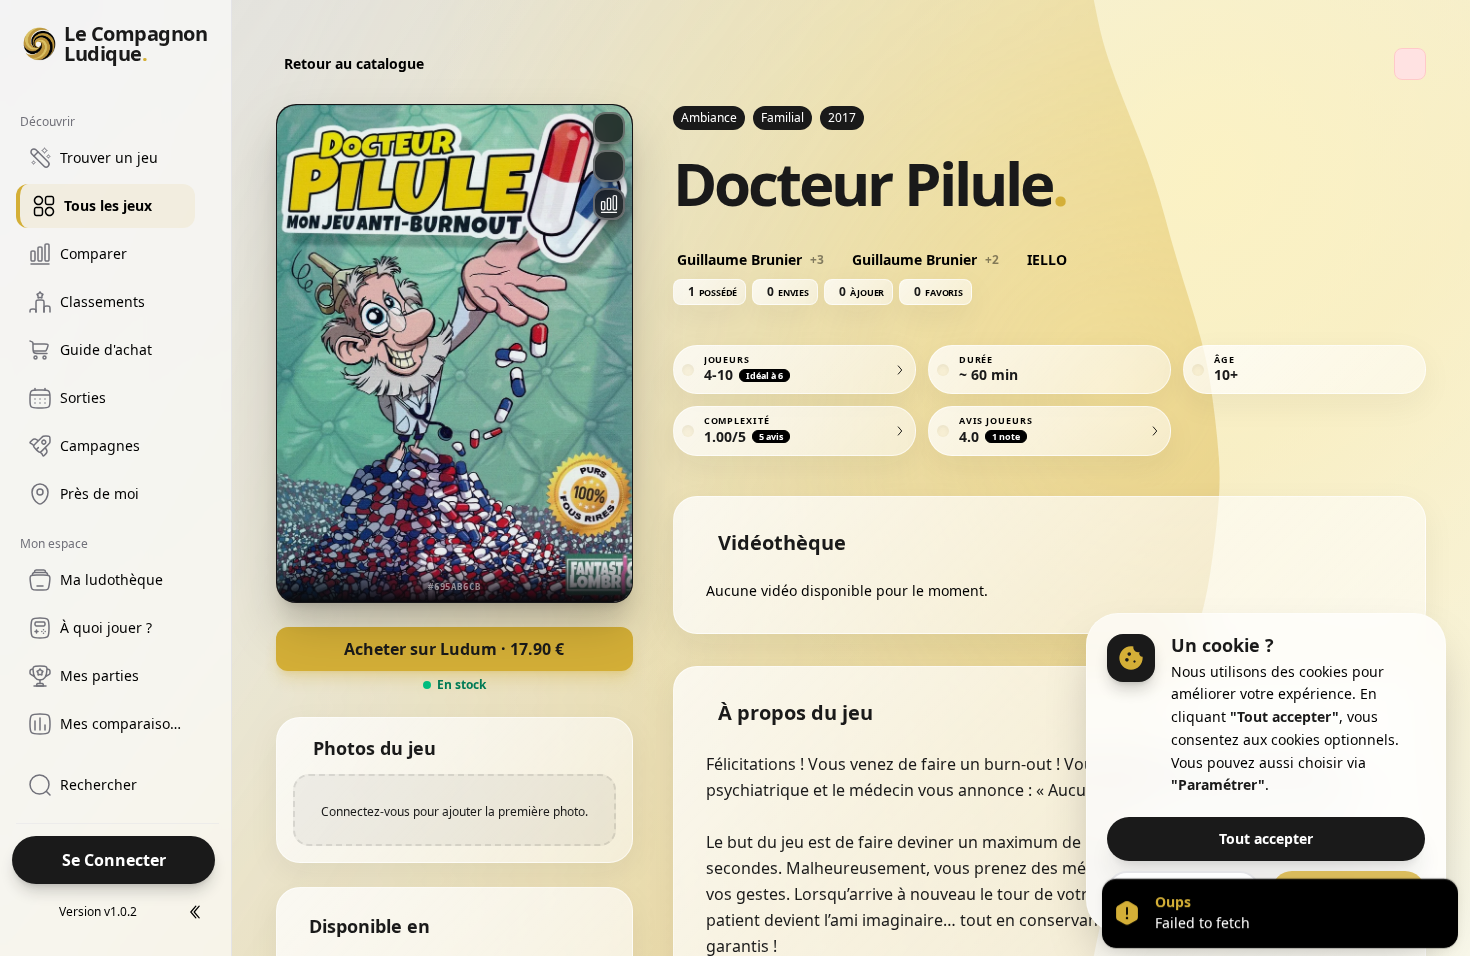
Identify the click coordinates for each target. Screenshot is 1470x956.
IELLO (1047, 260)
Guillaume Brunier (739, 260)
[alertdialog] (1280, 913)
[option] (105, 158)
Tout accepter (1266, 838)
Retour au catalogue (354, 63)
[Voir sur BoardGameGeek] (609, 128)
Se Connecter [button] (114, 860)
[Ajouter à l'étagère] (609, 166)
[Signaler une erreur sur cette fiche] (1410, 64)
